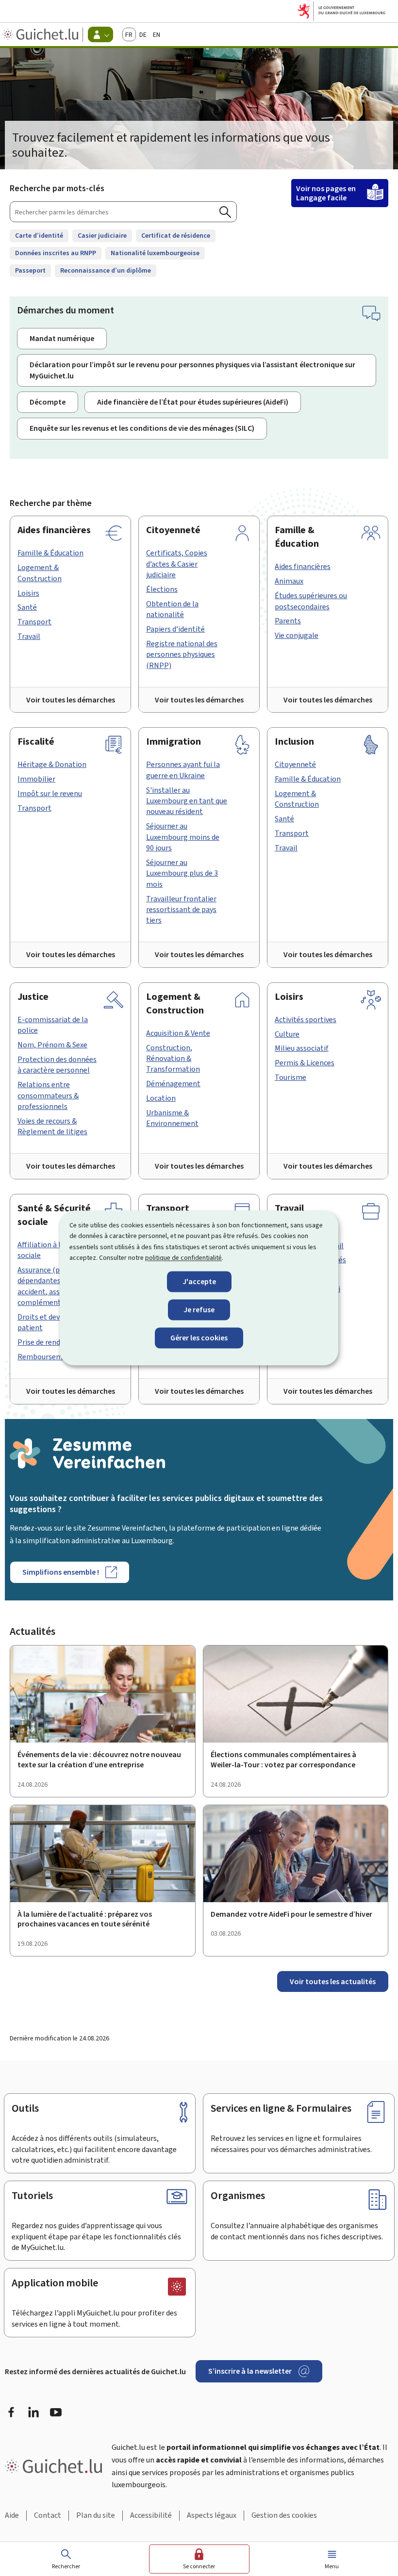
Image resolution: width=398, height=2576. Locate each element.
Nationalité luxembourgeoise (155, 253)
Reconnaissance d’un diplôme (106, 270)
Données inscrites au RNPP (56, 253)
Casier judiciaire (102, 236)
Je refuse (199, 1310)
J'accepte (199, 1281)
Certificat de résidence (176, 236)
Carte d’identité (39, 236)
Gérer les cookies (199, 1338)
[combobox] (123, 212)
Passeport (30, 270)
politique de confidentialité (183, 1258)
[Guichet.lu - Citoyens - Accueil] (41, 34)
